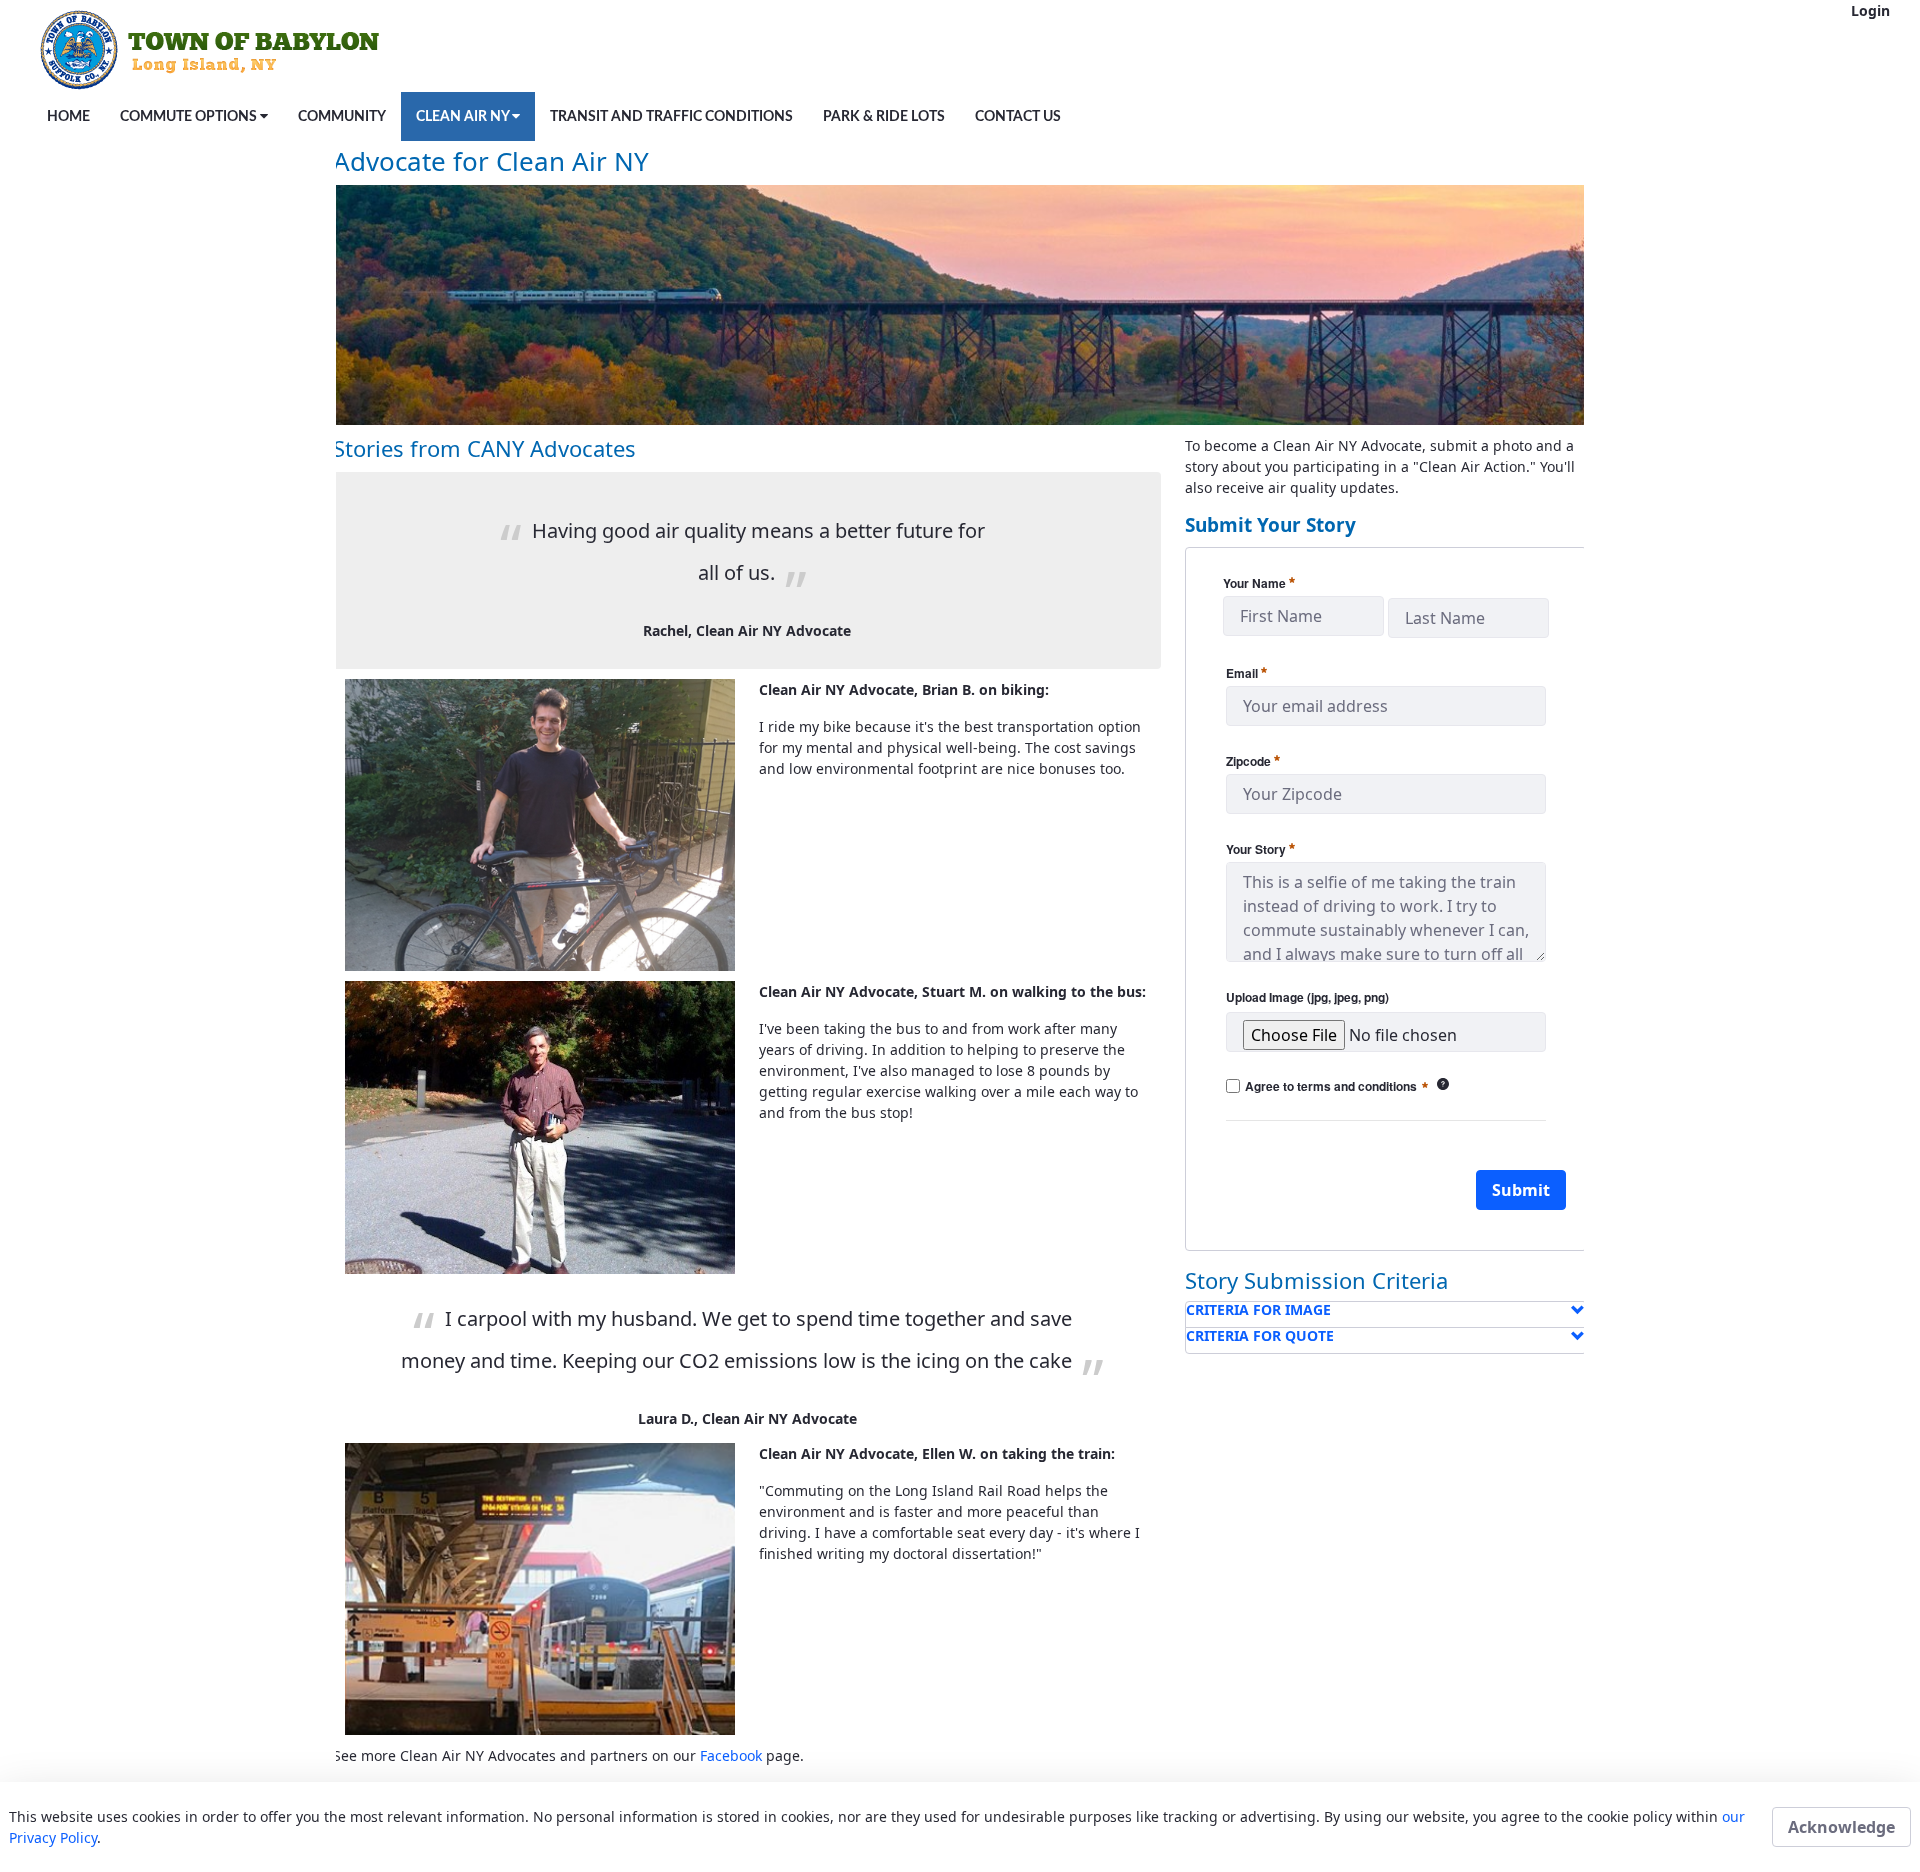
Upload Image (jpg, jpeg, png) (1307, 997)
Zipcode (1253, 760)
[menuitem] (68, 116)
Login (1870, 10)
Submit (1521, 1190)
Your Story (1260, 848)
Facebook (731, 1755)
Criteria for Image (1258, 1309)
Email (1246, 672)
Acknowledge (1841, 1827)
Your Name (1259, 582)
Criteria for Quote (1260, 1335)
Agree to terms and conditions (1347, 1086)
